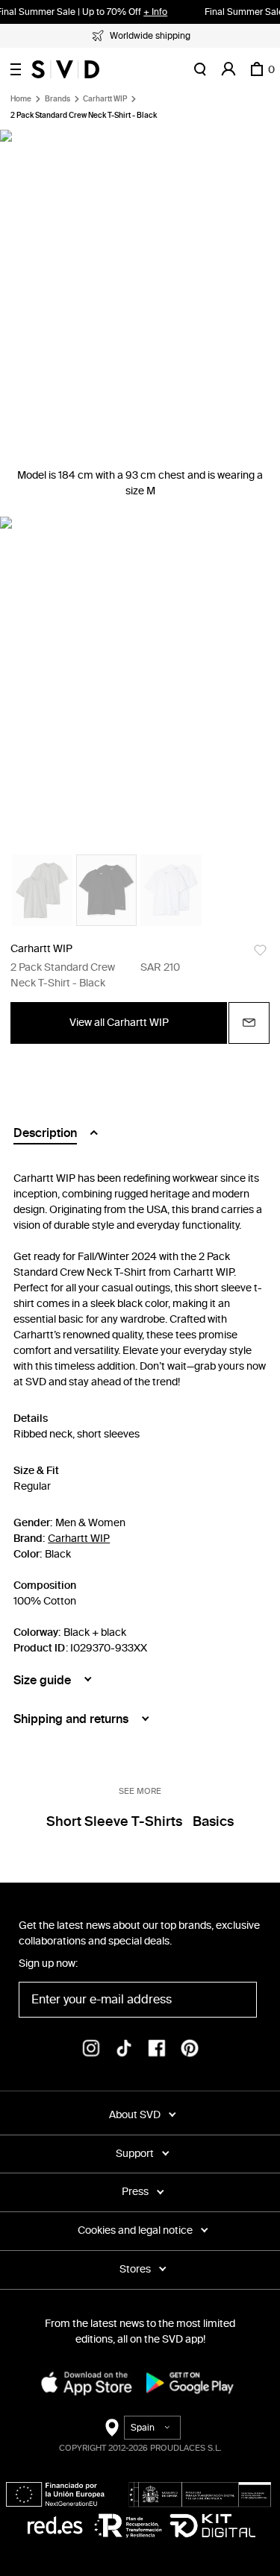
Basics (213, 1821)
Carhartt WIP (105, 99)
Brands (57, 99)
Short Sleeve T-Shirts (114, 1821)
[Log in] (228, 69)
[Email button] (249, 1023)
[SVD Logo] (65, 69)
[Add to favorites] (260, 950)
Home (21, 99)
